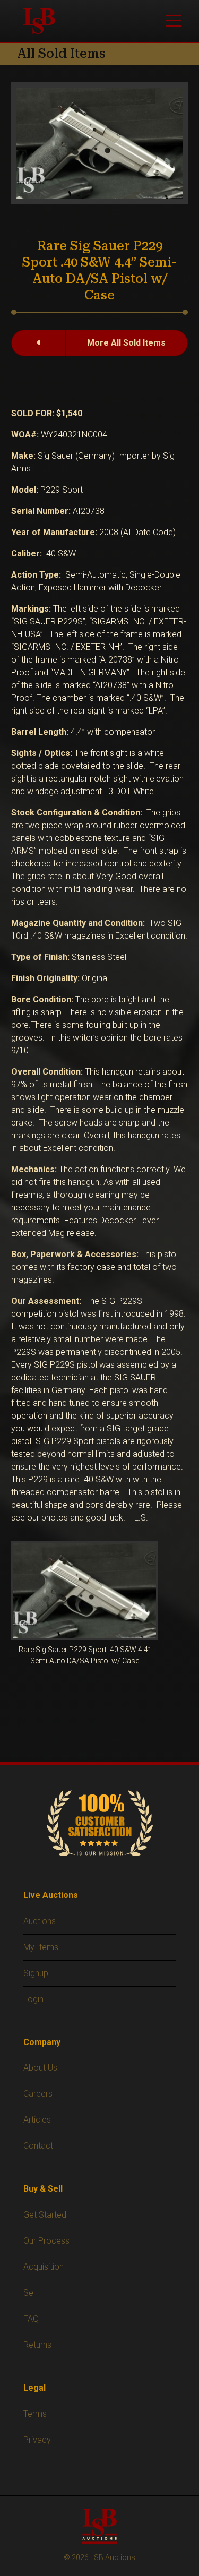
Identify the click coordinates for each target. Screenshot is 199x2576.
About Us (40, 2068)
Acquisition (44, 2267)
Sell (30, 2293)
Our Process (46, 2241)
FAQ (31, 2319)
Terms (35, 2414)
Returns (37, 2345)
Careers (38, 2094)
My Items (41, 1947)
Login (33, 1999)
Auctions (40, 1921)
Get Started (45, 2215)
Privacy (37, 2440)
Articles (37, 2120)
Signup (36, 1973)
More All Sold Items (126, 343)
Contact (38, 2146)
